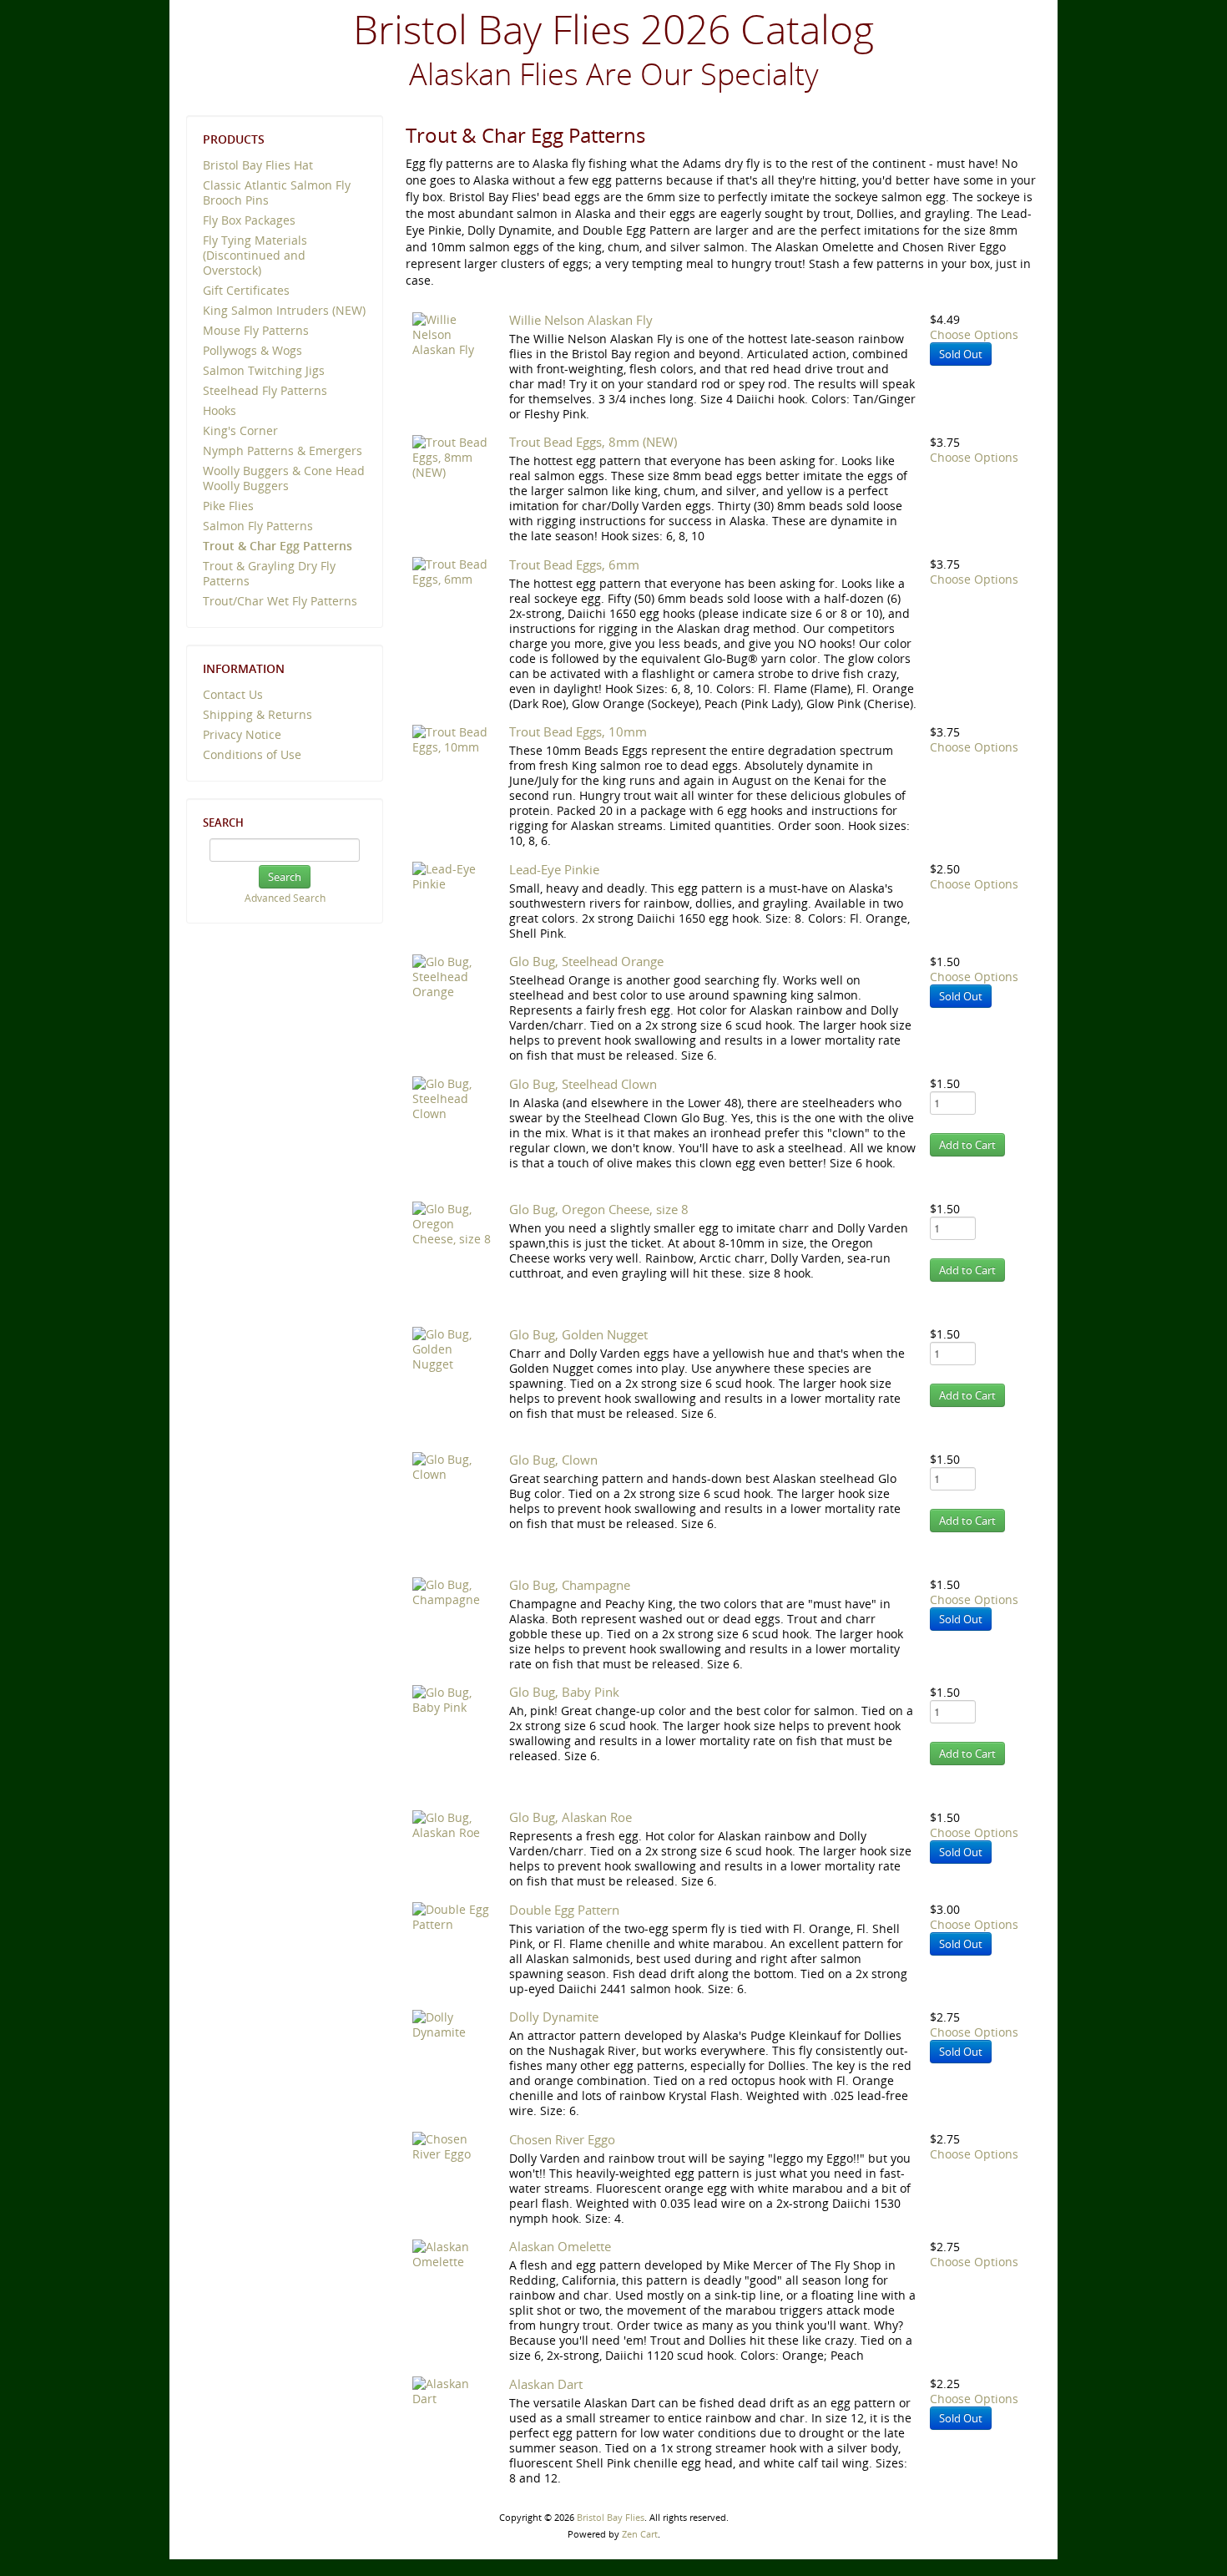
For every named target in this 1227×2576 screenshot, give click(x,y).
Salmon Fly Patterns (258, 526)
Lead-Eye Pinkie (554, 869)
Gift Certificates (246, 290)
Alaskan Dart (546, 2384)
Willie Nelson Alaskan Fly (581, 320)
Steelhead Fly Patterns (265, 390)
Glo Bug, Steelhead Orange (586, 961)
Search (223, 822)
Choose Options (974, 334)
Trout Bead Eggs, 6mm (574, 564)
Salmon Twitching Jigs (264, 370)
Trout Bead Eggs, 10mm (578, 731)
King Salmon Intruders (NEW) (284, 310)
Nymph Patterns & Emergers (283, 450)
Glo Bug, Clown (553, 1460)
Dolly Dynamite (554, 2017)
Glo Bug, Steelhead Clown (583, 1084)
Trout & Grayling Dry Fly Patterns (269, 573)
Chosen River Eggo (562, 2139)
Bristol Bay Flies (611, 2517)
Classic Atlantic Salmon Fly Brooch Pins (277, 192)
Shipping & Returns (258, 714)
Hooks (220, 410)
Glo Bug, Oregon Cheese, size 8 (599, 1209)
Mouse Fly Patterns (256, 330)
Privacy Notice (242, 734)
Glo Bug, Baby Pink (564, 1692)
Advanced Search (285, 898)
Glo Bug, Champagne (570, 1585)
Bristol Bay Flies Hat (258, 165)
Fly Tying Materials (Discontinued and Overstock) (255, 255)
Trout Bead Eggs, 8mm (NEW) (593, 442)
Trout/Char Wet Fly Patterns (280, 601)
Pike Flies (228, 506)
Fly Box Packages (249, 220)
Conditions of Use (252, 754)
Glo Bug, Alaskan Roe (571, 1817)
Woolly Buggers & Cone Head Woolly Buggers (284, 478)
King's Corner (240, 430)
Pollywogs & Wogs (252, 350)
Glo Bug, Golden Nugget (578, 1334)
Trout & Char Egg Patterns (278, 546)
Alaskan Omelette (560, 2246)
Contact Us (233, 694)
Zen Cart (640, 2534)
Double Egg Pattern (564, 1910)
